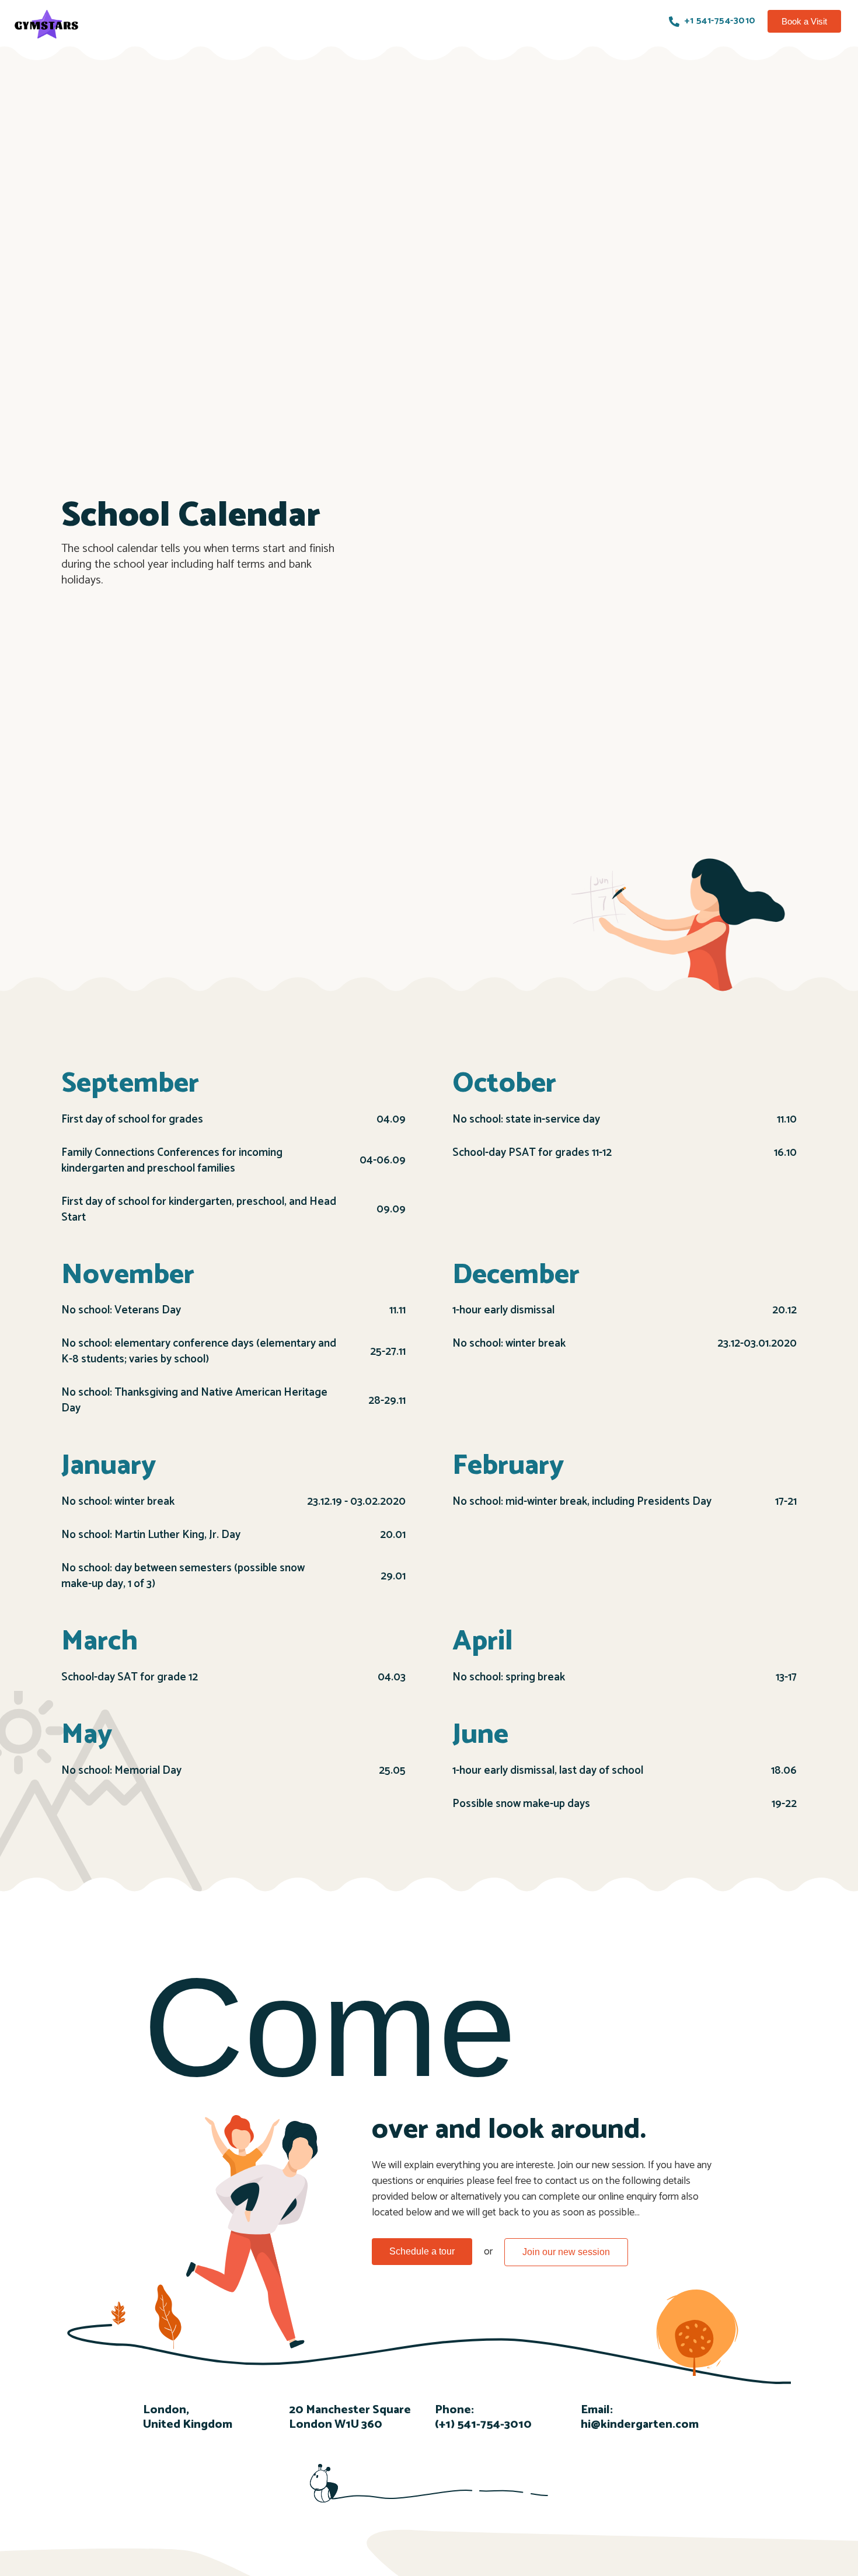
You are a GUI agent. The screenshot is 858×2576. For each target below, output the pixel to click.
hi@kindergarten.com (640, 2425)
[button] (804, 21)
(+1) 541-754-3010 (483, 2425)
